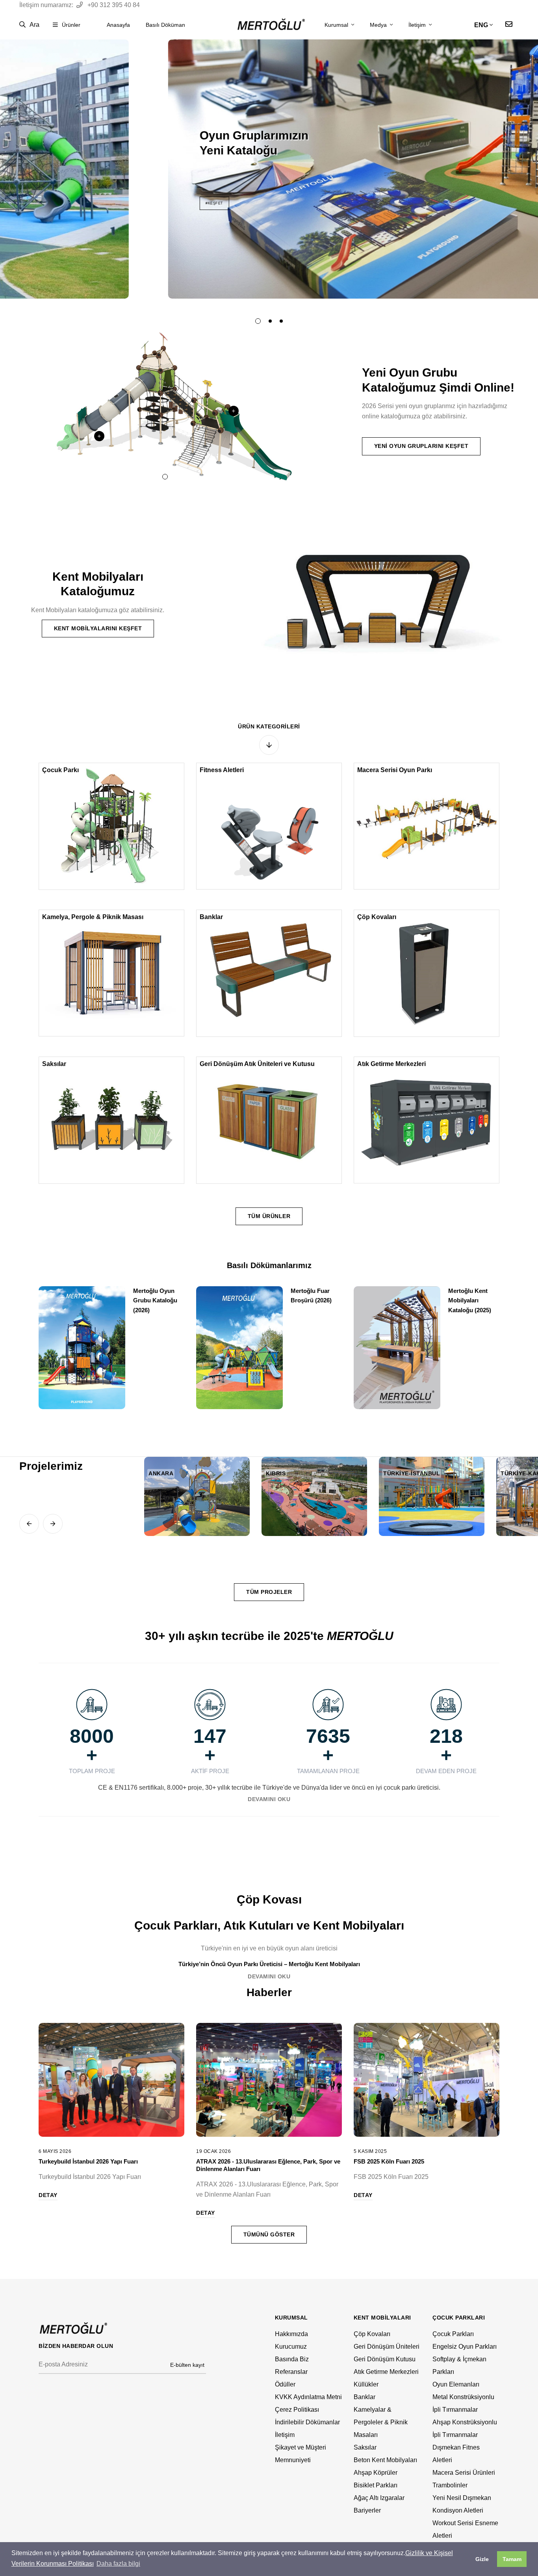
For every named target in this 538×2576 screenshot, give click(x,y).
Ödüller (285, 2384)
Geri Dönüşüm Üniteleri (387, 2347)
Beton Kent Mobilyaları (385, 2460)
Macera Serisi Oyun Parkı (395, 770)
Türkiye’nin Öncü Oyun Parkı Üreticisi (230, 1964)
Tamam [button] (512, 2559)
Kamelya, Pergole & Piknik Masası (93, 917)
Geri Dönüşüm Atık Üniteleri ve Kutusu (257, 1064)
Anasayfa (118, 25)
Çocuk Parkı (60, 770)
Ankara (161, 1473)
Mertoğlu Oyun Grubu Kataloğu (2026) (155, 1300)
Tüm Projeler (269, 1592)
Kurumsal (337, 25)
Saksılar (54, 1064)
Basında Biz (292, 2359)
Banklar (211, 917)
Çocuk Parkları (453, 2334)
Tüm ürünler (269, 1216)
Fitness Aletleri (222, 770)
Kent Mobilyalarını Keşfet (98, 628)
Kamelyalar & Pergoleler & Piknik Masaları (381, 2422)
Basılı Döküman (165, 25)
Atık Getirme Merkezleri (391, 1064)
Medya (379, 25)
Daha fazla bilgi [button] (118, 2564)
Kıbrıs (276, 1473)
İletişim (418, 25)
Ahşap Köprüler (376, 2473)
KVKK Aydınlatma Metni (308, 2397)
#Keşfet (85, 203)
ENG (481, 25)
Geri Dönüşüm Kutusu (385, 2359)
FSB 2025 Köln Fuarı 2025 (389, 2161)
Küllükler (366, 2384)
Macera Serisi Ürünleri (464, 2473)
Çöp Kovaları (377, 917)
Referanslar (291, 2372)
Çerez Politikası (297, 2410)
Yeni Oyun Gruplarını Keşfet (421, 446)
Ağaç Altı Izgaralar (379, 2498)
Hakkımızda (291, 2334)
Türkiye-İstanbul (412, 1473)
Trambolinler (450, 2485)
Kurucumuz (291, 2347)
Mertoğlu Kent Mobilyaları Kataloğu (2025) (470, 1300)
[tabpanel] (269, 169)
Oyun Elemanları (456, 2384)
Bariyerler (367, 2510)
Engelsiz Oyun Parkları (465, 2347)
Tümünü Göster (269, 2234)
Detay (48, 2195)
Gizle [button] (482, 2559)
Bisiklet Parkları (376, 2485)
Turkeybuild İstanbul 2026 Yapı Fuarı (88, 2161)
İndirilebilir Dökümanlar (307, 2422)
